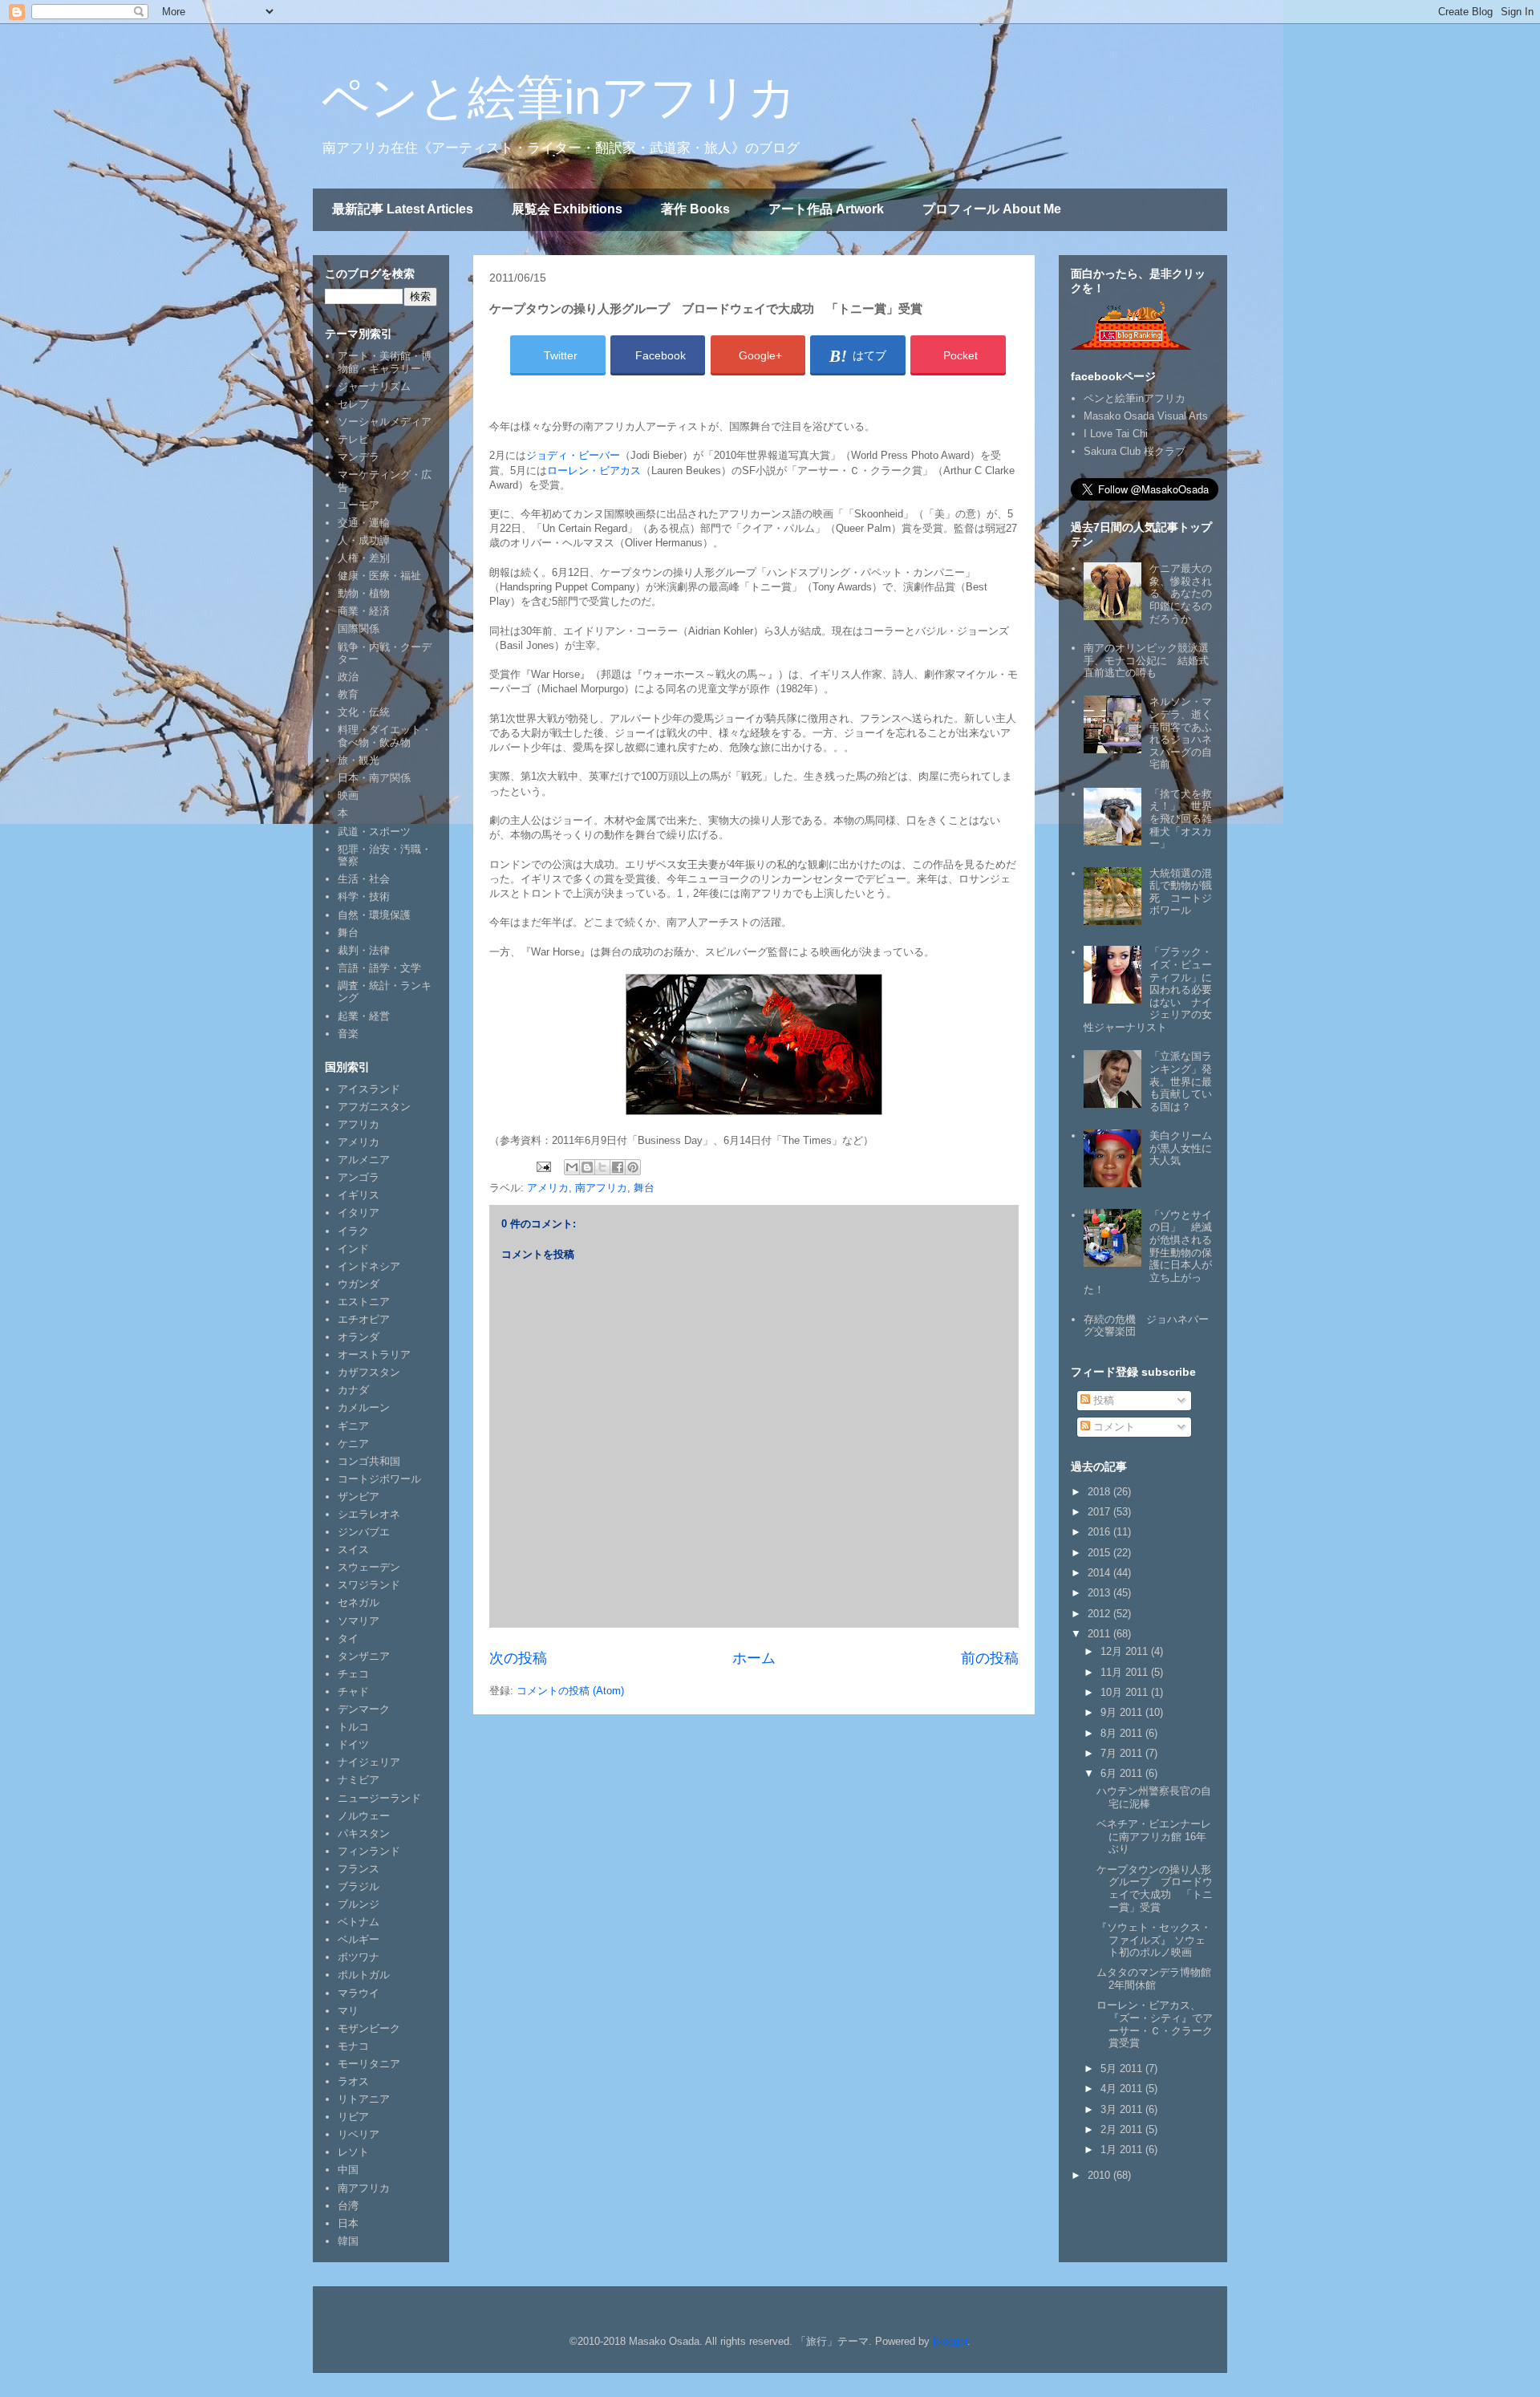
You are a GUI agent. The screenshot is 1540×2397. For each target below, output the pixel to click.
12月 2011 (1126, 1651)
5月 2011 (1123, 2068)
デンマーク (364, 1709)
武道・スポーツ (374, 831)
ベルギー (359, 1939)
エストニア (364, 1302)
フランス (359, 1869)
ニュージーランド (379, 1798)
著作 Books (695, 209)
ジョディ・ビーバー (573, 455)
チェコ (353, 1674)
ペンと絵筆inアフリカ (559, 97)
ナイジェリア (369, 1762)
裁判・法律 (364, 950)
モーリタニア (369, 2064)
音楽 (348, 1034)
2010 (1100, 2175)
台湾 (348, 2206)
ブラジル (359, 1886)
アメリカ (548, 1188)
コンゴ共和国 (369, 1461)
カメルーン (364, 1407)
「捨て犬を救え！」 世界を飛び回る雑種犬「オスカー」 (1181, 819)
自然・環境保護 (374, 915)
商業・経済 (364, 611)
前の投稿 (990, 1658)
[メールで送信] (572, 1167)
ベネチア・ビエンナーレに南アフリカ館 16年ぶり (1154, 1836)
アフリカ (359, 1124)
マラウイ (359, 1993)
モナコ (353, 2046)
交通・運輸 (364, 523)
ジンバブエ (364, 1532)
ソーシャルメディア (385, 422)
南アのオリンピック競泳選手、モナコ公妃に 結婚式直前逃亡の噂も (1146, 660)
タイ (348, 1639)
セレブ (353, 404)
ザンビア (359, 1497)
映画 (348, 795)
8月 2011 (1123, 1733)
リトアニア (364, 2099)
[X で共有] (602, 1167)
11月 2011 (1126, 1672)
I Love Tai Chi (1116, 434)
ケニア (353, 1444)
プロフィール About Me (992, 209)
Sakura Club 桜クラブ (1135, 451)
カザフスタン (369, 1372)
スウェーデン (369, 1567)
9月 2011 (1123, 1712)
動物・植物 (364, 593)
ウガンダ (359, 1284)
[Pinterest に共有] (633, 1167)
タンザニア (364, 1656)
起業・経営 (364, 1016)
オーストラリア (374, 1355)
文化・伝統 (364, 712)
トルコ (353, 1727)
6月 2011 (1123, 1773)
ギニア (353, 1426)
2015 (1100, 1553)
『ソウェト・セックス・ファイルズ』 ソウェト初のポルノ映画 (1154, 1940)
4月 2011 (1123, 2089)
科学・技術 (364, 896)
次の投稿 (518, 1658)
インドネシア (369, 1266)
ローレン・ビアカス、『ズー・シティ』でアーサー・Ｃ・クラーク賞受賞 (1155, 2024)
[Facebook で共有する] (618, 1167)
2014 (1100, 1573)
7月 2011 (1123, 1753)
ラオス (353, 2081)
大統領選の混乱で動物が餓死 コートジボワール (1181, 892)
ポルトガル (364, 1975)
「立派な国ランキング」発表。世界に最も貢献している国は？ (1181, 1081)
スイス (353, 1549)
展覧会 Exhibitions (567, 209)
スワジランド (369, 1585)
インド (353, 1249)
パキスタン (364, 1833)
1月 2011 (1123, 2150)
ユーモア (359, 505)
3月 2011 (1123, 2109)
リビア (353, 2117)
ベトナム (359, 1922)
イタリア (359, 1213)
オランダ (359, 1337)
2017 (1100, 1512)
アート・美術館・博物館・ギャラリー (385, 362)
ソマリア (359, 1621)
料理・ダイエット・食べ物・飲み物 (385, 736)
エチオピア (364, 1319)
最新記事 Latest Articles (403, 209)
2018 (1100, 1492)
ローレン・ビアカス (594, 470)
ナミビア (359, 1780)
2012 (1100, 1614)
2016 (1100, 1532)
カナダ (353, 1390)
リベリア (359, 2134)
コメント (1112, 1427)
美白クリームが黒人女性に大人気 (1181, 1148)
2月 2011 (1123, 2129)
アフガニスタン (374, 1107)
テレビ (353, 439)
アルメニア (364, 1160)
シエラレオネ (369, 1514)
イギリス (359, 1195)
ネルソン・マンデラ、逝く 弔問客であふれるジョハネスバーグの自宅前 (1186, 733)
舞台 (644, 1188)
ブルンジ (359, 1904)
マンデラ (359, 457)
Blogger (950, 2341)
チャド (353, 1691)
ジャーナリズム (374, 386)
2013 (1100, 1593)
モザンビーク (369, 2028)
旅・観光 (359, 760)
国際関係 (359, 629)
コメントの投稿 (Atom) (570, 1691)
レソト (353, 2152)
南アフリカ (601, 1188)
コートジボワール (379, 1479)
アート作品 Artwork (826, 209)
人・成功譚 (364, 540)
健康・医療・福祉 (379, 576)
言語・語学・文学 (379, 968)
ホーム (754, 1658)
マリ (348, 2011)
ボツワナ (359, 1957)
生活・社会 (364, 879)
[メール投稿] (543, 1166)
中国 (348, 2170)
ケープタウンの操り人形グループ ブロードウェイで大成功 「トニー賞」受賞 (1155, 1888)
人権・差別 (364, 558)
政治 (348, 677)
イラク (353, 1231)
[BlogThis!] (587, 1167)
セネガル (359, 1602)
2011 (1100, 1634)
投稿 (1102, 1400)
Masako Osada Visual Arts (1146, 416)
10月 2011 (1126, 1692)
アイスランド (369, 1089)
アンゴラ (359, 1177)
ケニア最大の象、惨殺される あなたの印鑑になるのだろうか (1181, 593)
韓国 (348, 2241)
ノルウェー (364, 1816)
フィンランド (369, 1851)
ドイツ (353, 1744)
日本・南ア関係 (374, 778)
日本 (348, 2223)
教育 (348, 694)
